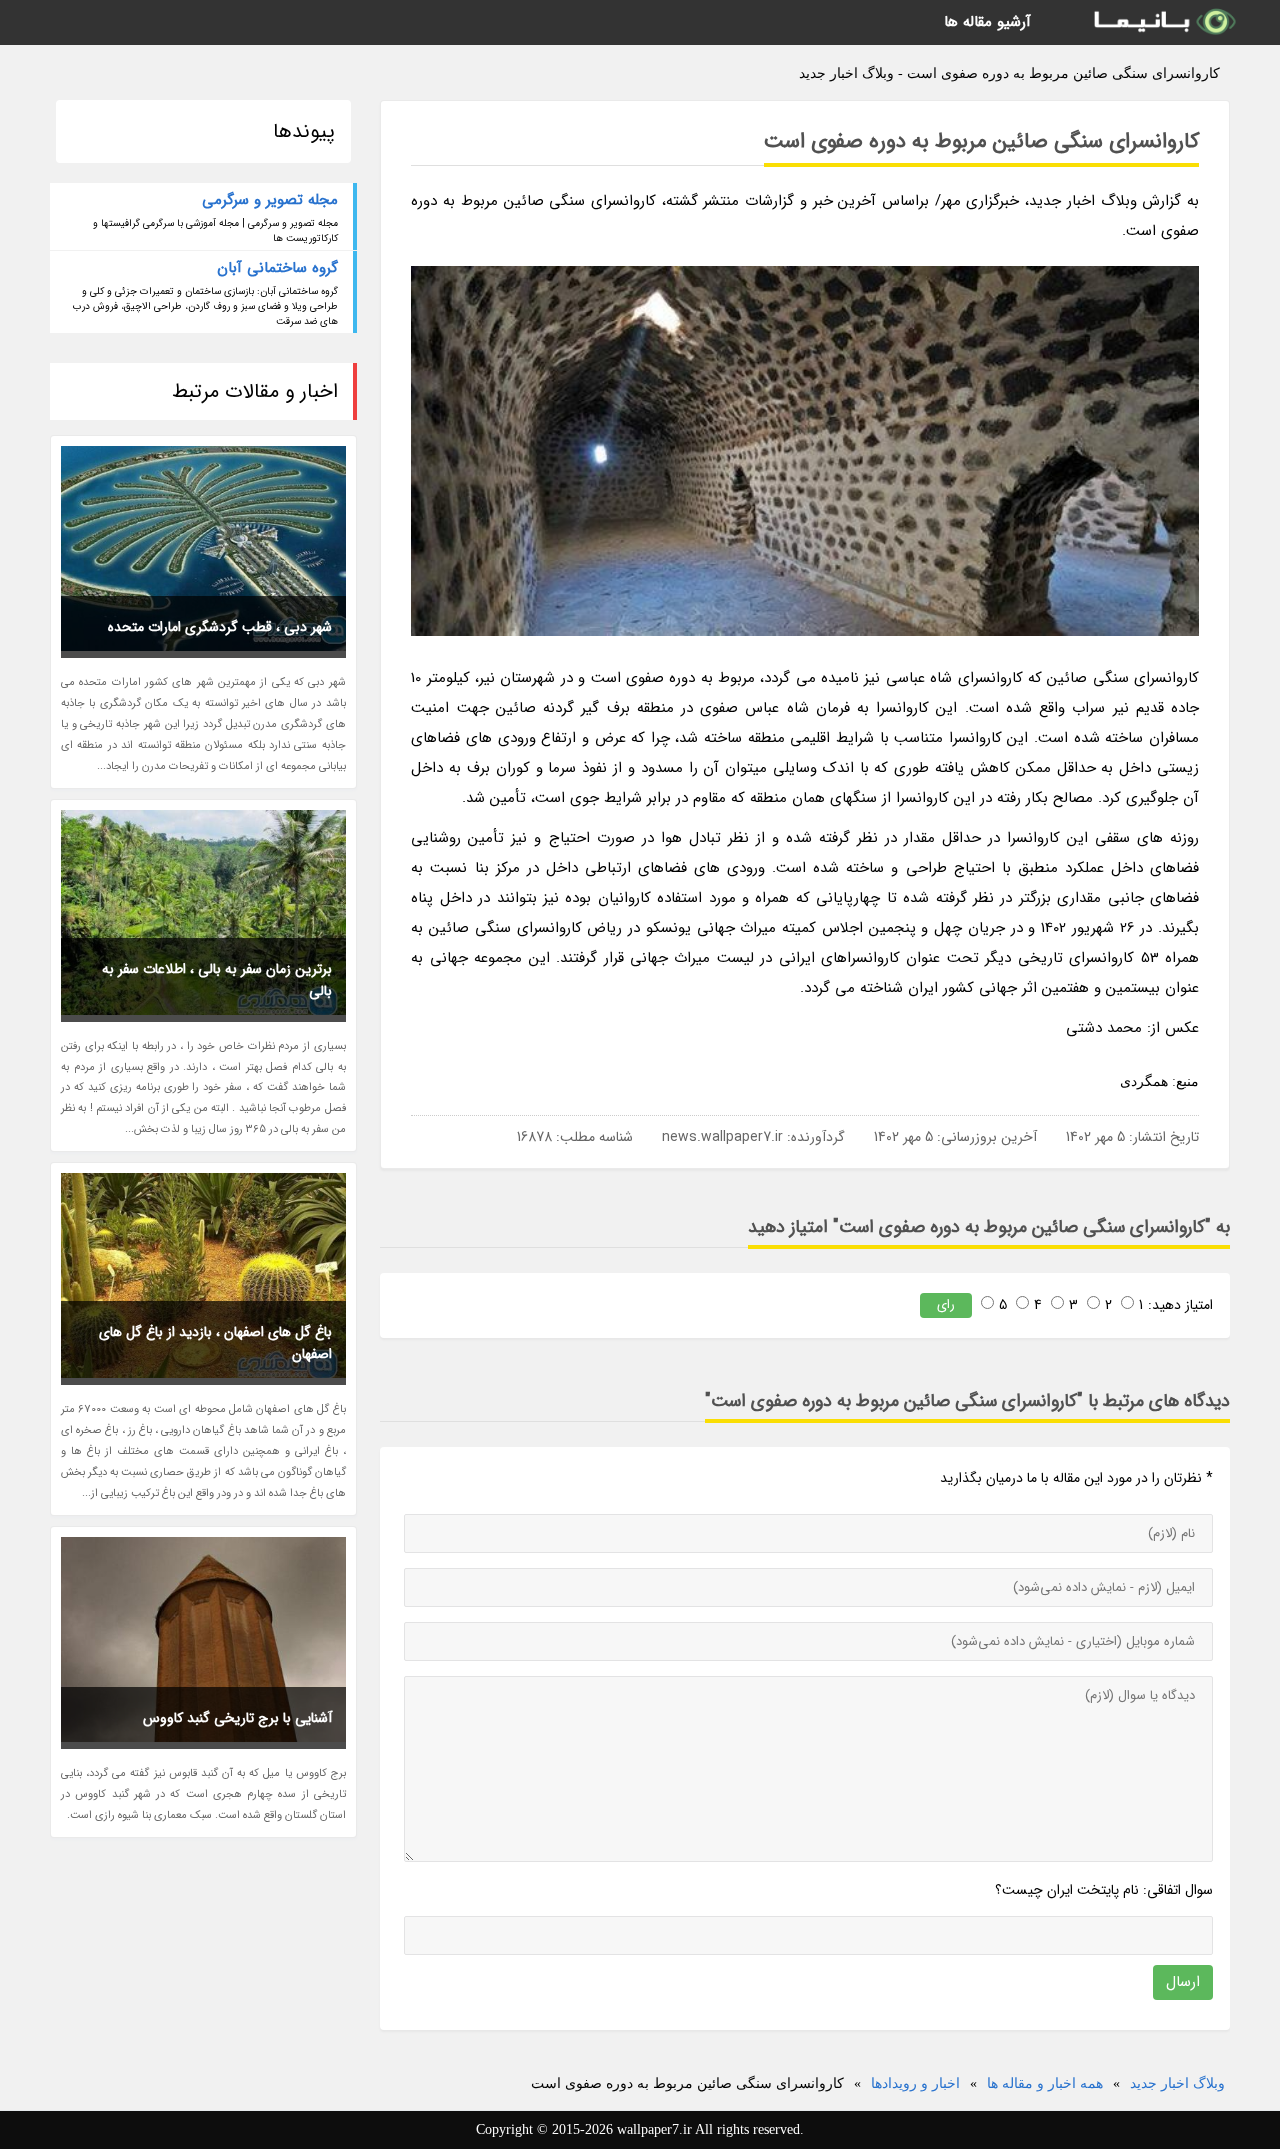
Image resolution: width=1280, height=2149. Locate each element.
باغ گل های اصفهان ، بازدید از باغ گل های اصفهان (215, 1343)
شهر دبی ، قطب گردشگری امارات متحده (220, 627)
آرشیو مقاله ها (987, 22)
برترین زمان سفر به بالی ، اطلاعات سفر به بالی (217, 980)
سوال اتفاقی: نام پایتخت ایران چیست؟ (1104, 1890)
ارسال (1183, 1982)
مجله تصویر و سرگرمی (270, 200)
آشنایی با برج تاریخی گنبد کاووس (237, 1718)
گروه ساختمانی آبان (277, 268)
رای (946, 1304)
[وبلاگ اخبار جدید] (1163, 22)
